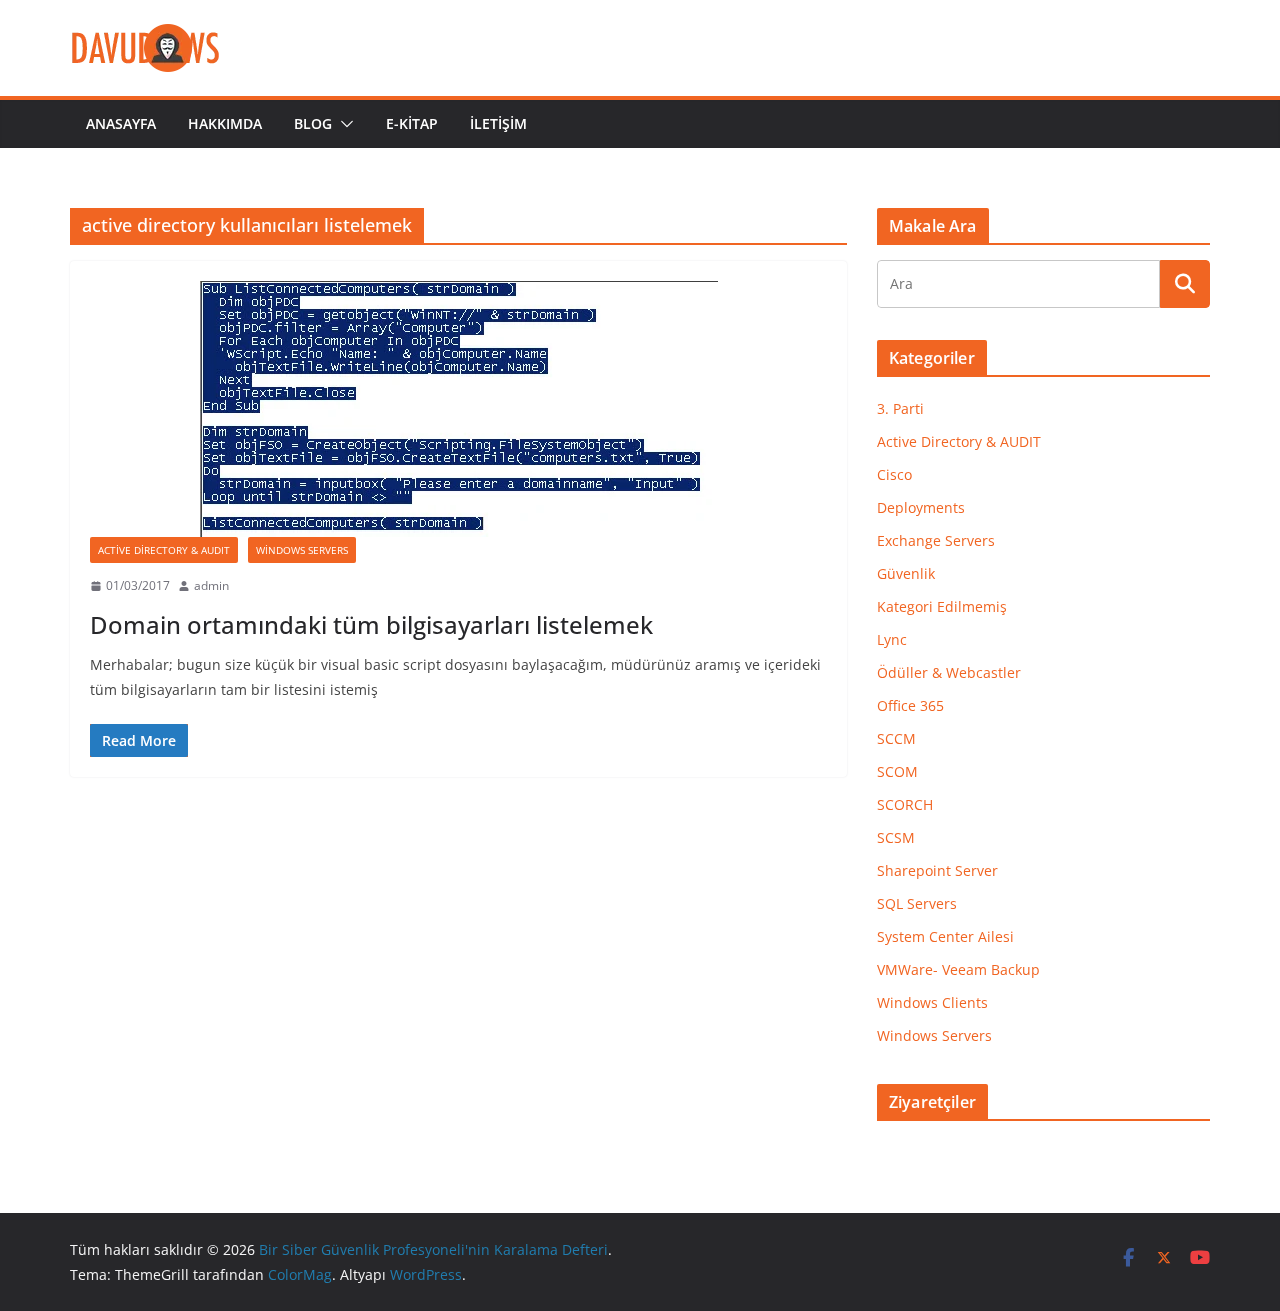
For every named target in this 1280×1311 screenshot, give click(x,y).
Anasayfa (121, 123)
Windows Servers (302, 550)
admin (211, 585)
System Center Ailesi (945, 936)
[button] (343, 124)
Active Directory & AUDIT (164, 550)
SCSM (896, 837)
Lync (892, 639)
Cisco (894, 474)
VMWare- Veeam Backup (958, 969)
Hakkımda (225, 123)
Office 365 (910, 705)
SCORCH (905, 804)
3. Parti (900, 408)
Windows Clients (932, 1002)
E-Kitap (412, 123)
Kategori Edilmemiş (942, 606)
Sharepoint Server (937, 870)
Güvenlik (906, 573)
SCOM (897, 771)
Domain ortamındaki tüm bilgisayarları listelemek (371, 624)
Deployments (921, 507)
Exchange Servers (936, 540)
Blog (313, 123)
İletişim (498, 123)
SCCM (896, 738)
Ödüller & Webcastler (949, 672)
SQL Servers (917, 903)
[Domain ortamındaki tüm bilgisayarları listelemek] (458, 409)
